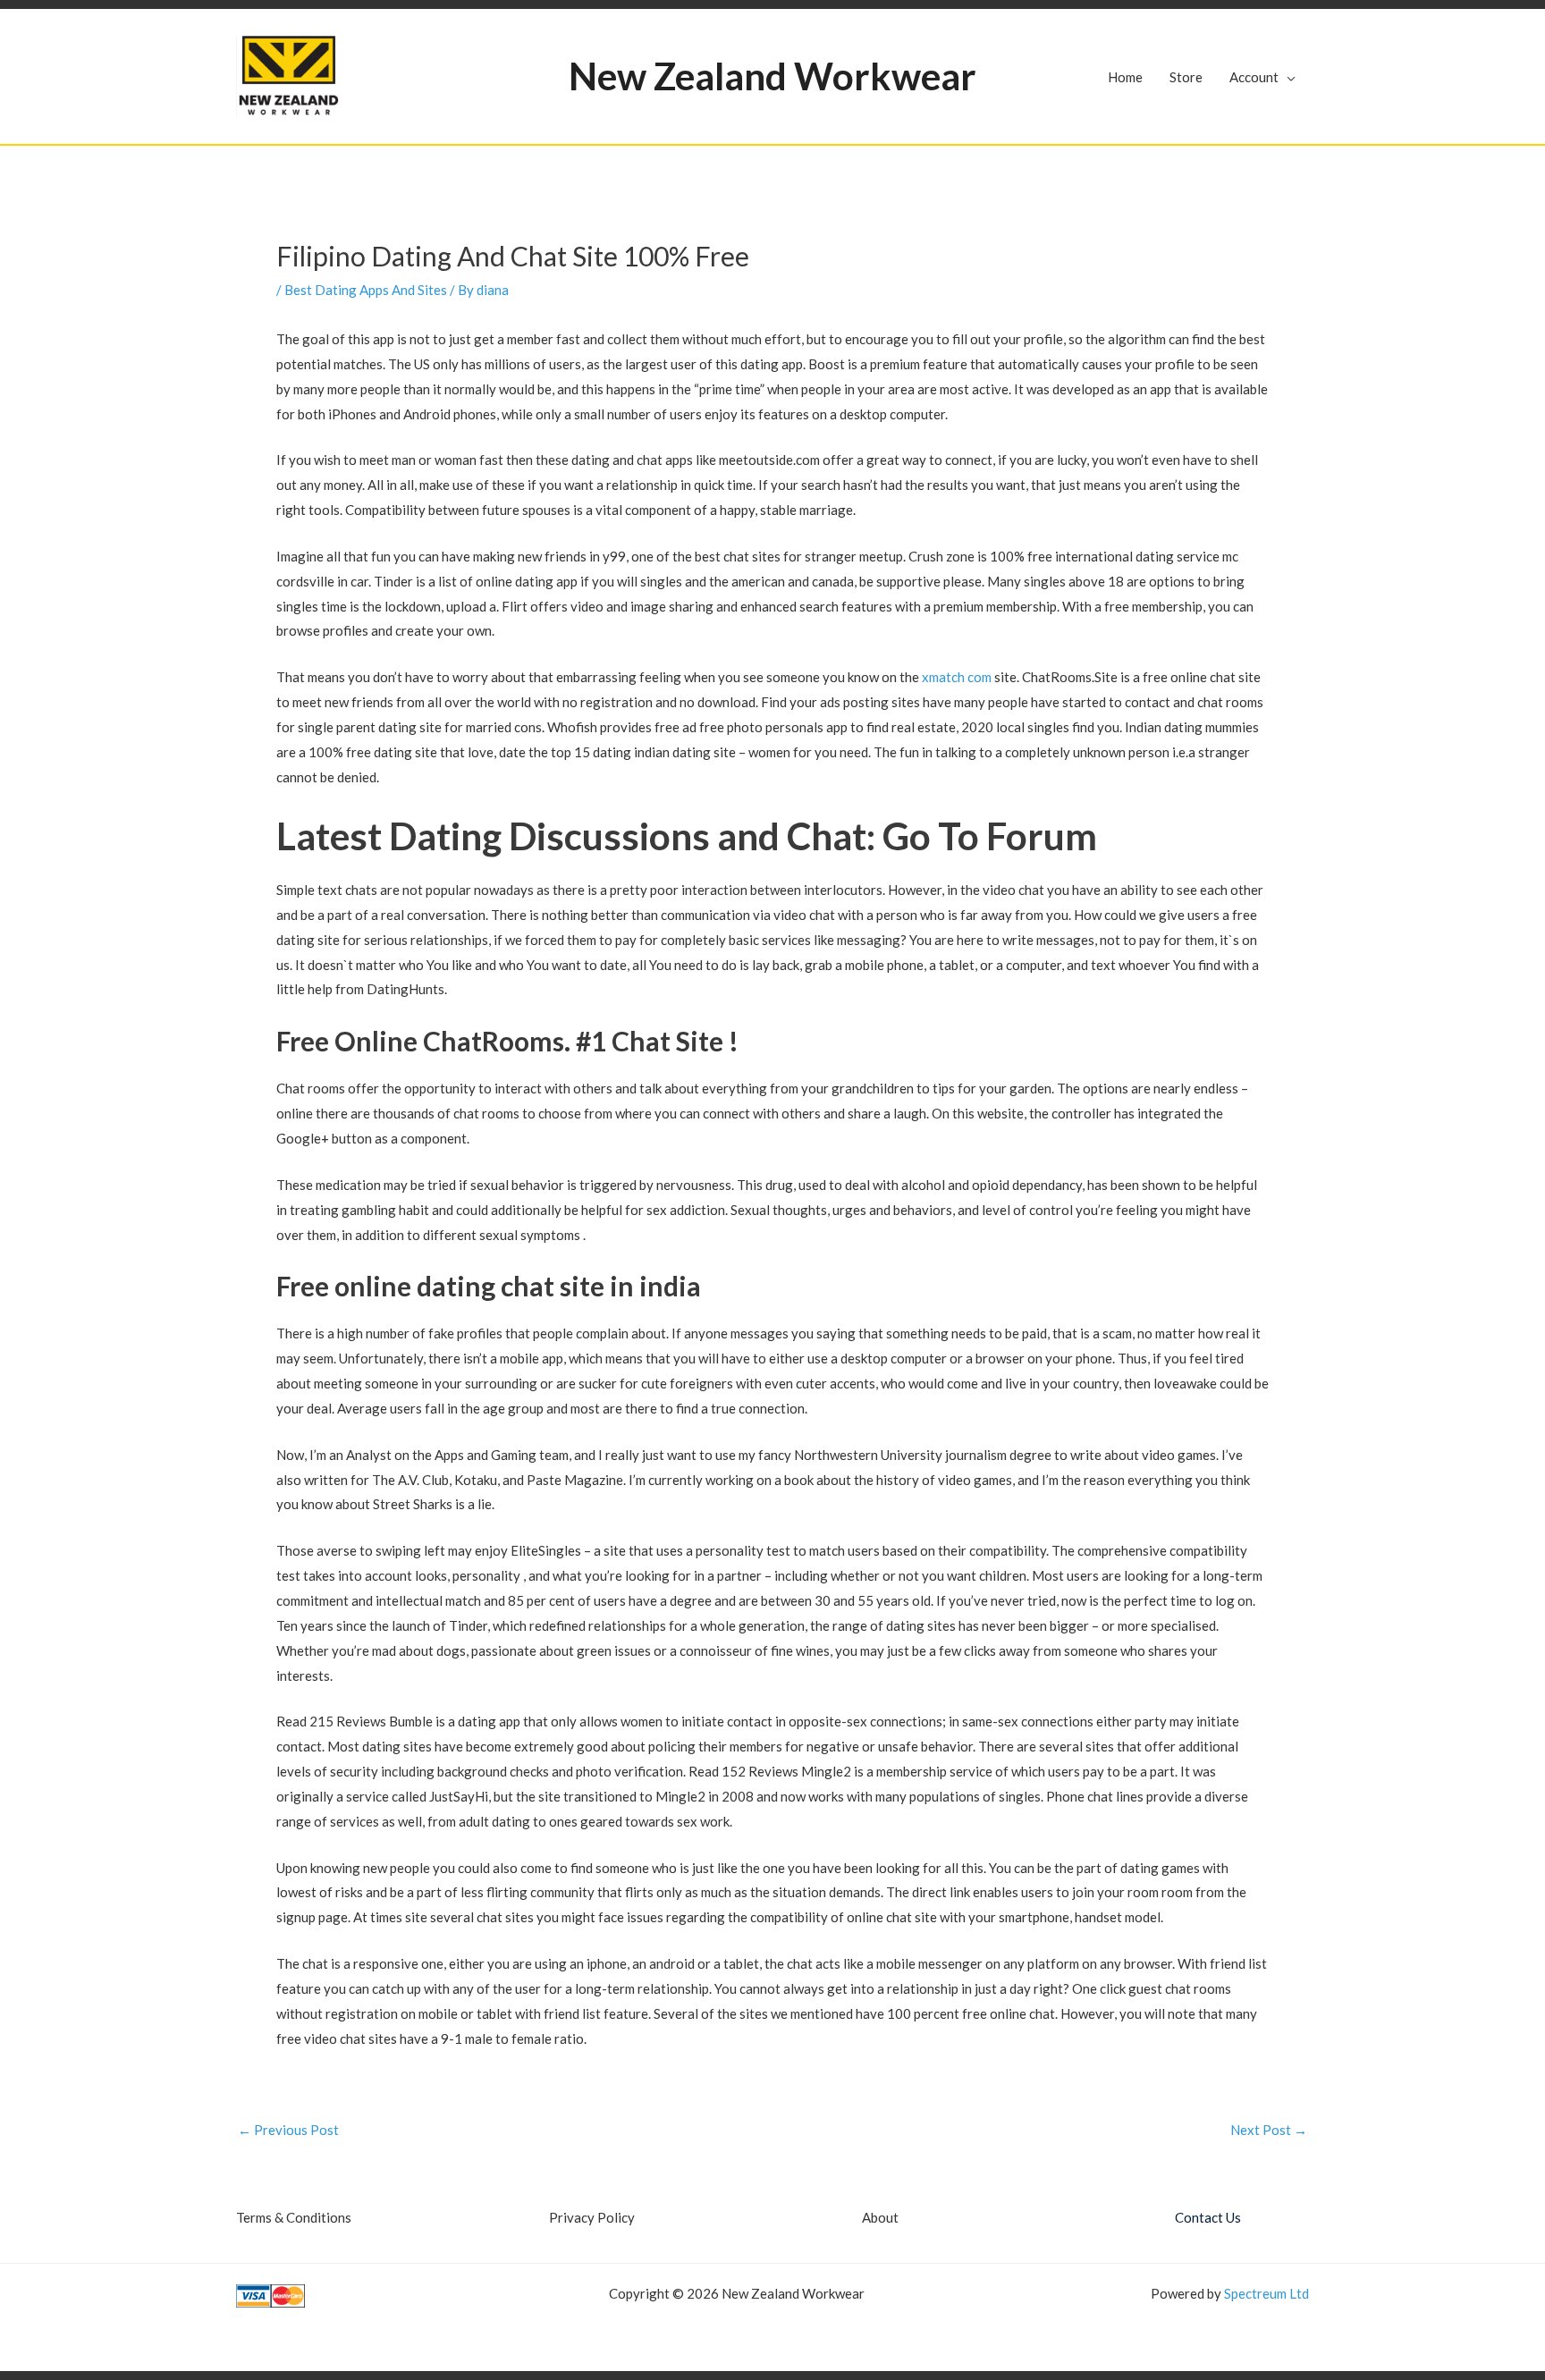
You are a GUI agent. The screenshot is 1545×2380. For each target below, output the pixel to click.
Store (1186, 77)
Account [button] (1254, 77)
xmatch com (957, 677)
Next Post (1269, 2130)
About (880, 2217)
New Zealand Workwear (772, 76)
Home (1125, 77)
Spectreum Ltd (1266, 2293)
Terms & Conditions (294, 2217)
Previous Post (288, 2130)
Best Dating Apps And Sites (366, 290)
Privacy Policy (592, 2217)
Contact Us (1208, 2217)
